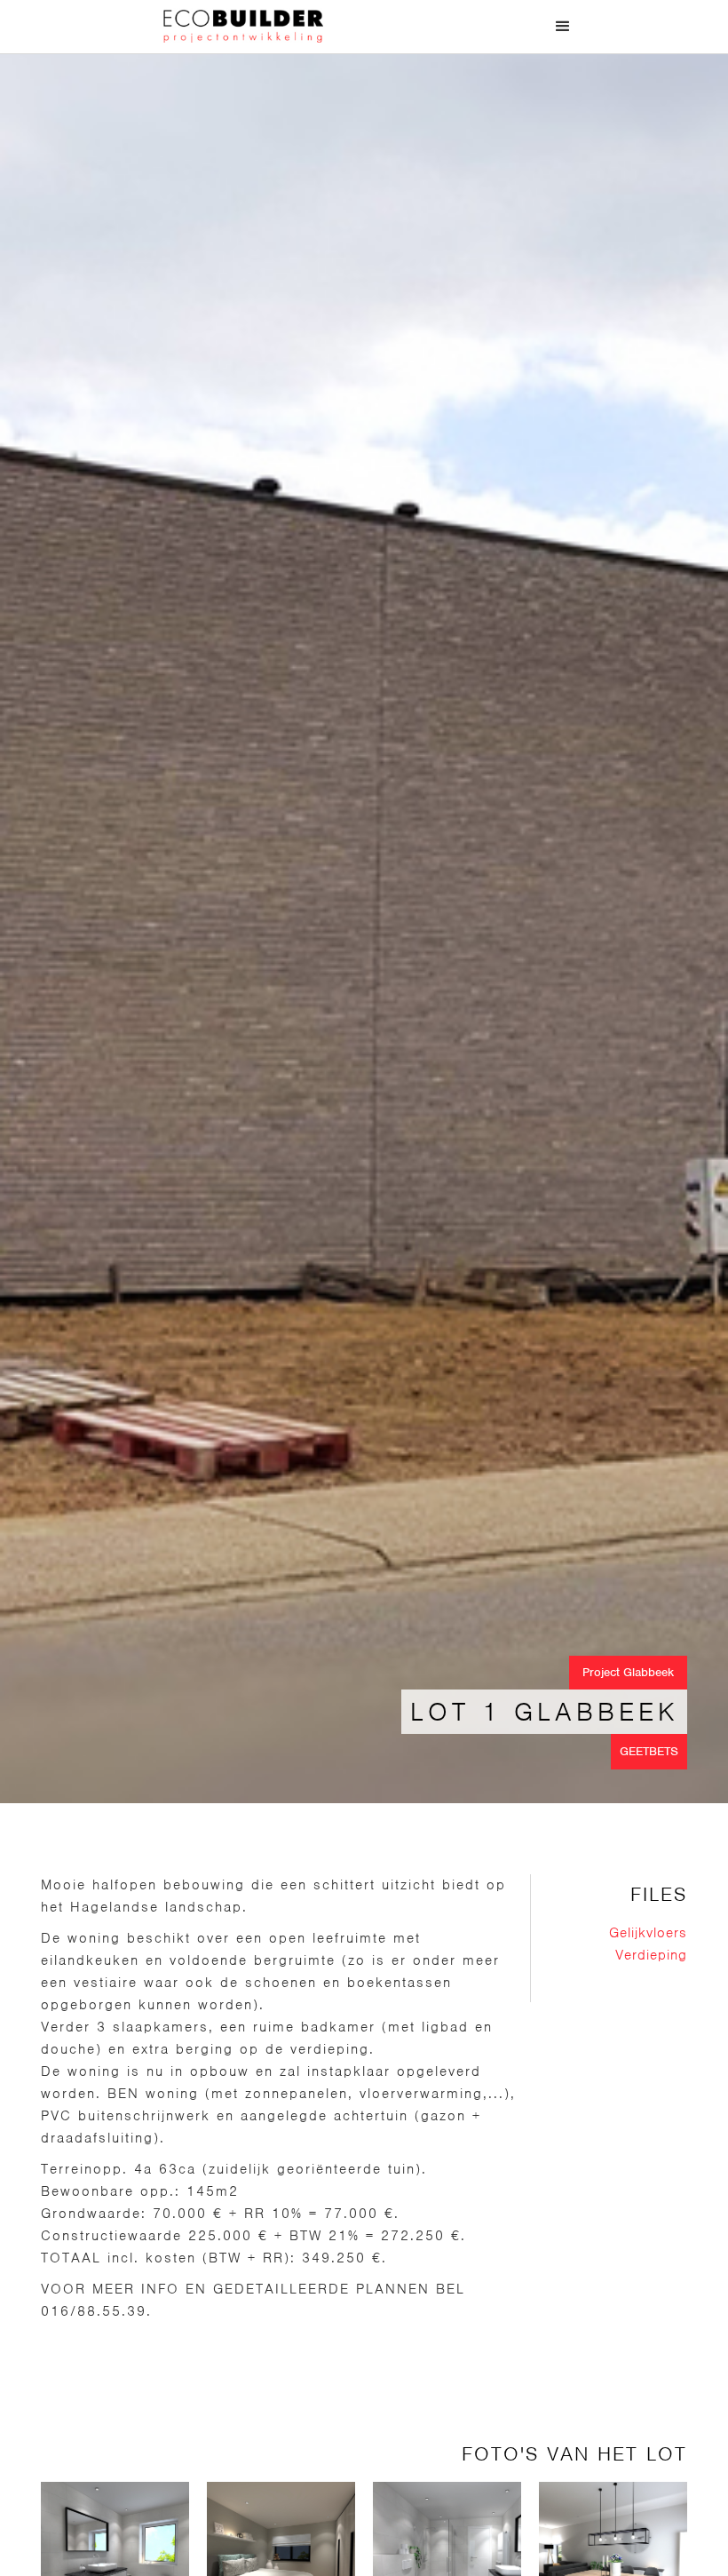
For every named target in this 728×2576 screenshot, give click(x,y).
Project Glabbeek (628, 1672)
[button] (563, 27)
